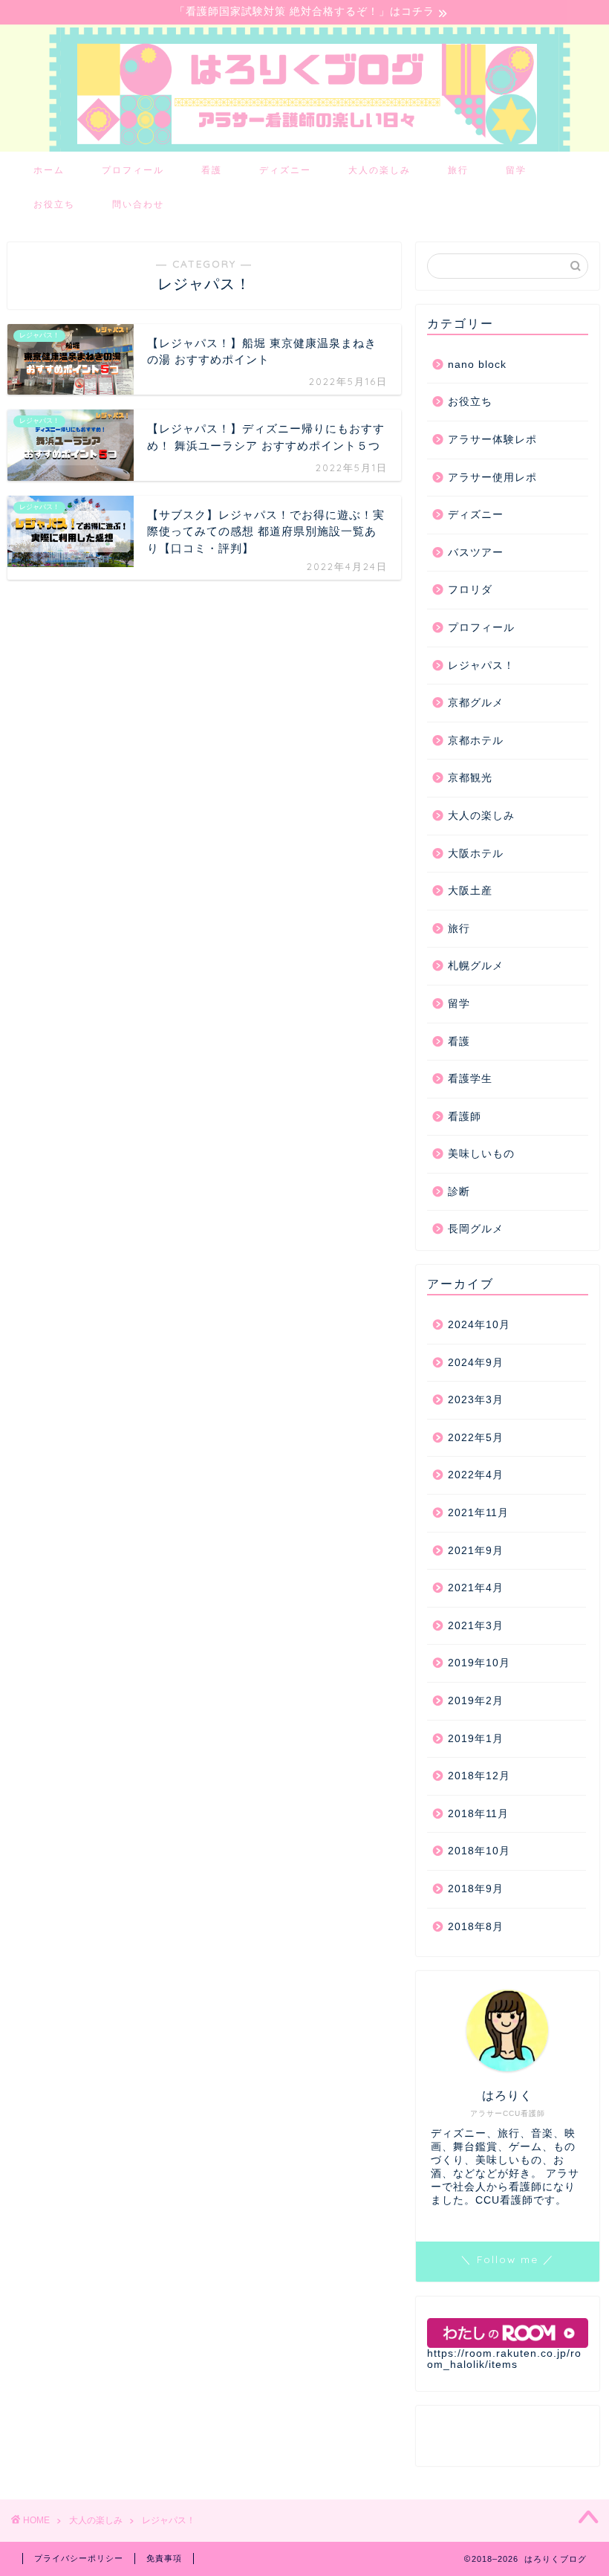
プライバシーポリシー (79, 2558)
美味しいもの (481, 1154)
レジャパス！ (481, 666)
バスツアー (476, 553)
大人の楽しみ (380, 170)
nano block (477, 365)
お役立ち (54, 204)
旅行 (458, 170)
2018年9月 (476, 1889)
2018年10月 (479, 1851)
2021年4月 (476, 1588)
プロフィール (133, 170)
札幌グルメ (476, 966)
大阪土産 (470, 891)
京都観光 (470, 778)
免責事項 (164, 2558)
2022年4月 (476, 1475)
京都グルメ (476, 703)
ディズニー (285, 170)
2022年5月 (476, 1438)
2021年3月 (476, 1626)
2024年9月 (476, 1363)
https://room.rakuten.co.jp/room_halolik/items (504, 2359)
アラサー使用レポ (492, 478)
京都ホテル (476, 741)
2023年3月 (476, 1400)
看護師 (465, 1117)
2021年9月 (476, 1551)
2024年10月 (479, 1325)
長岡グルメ (476, 1229)
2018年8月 (476, 1927)
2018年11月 (478, 1814)
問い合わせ (138, 204)
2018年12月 (479, 1776)
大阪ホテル (476, 854)
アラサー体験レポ (492, 440)
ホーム (49, 170)
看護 (212, 170)
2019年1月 (476, 1739)
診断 (459, 1192)
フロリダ (470, 590)
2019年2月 (476, 1701)
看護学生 (470, 1079)
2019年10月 (479, 1663)
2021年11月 (478, 1513)
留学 (516, 170)
